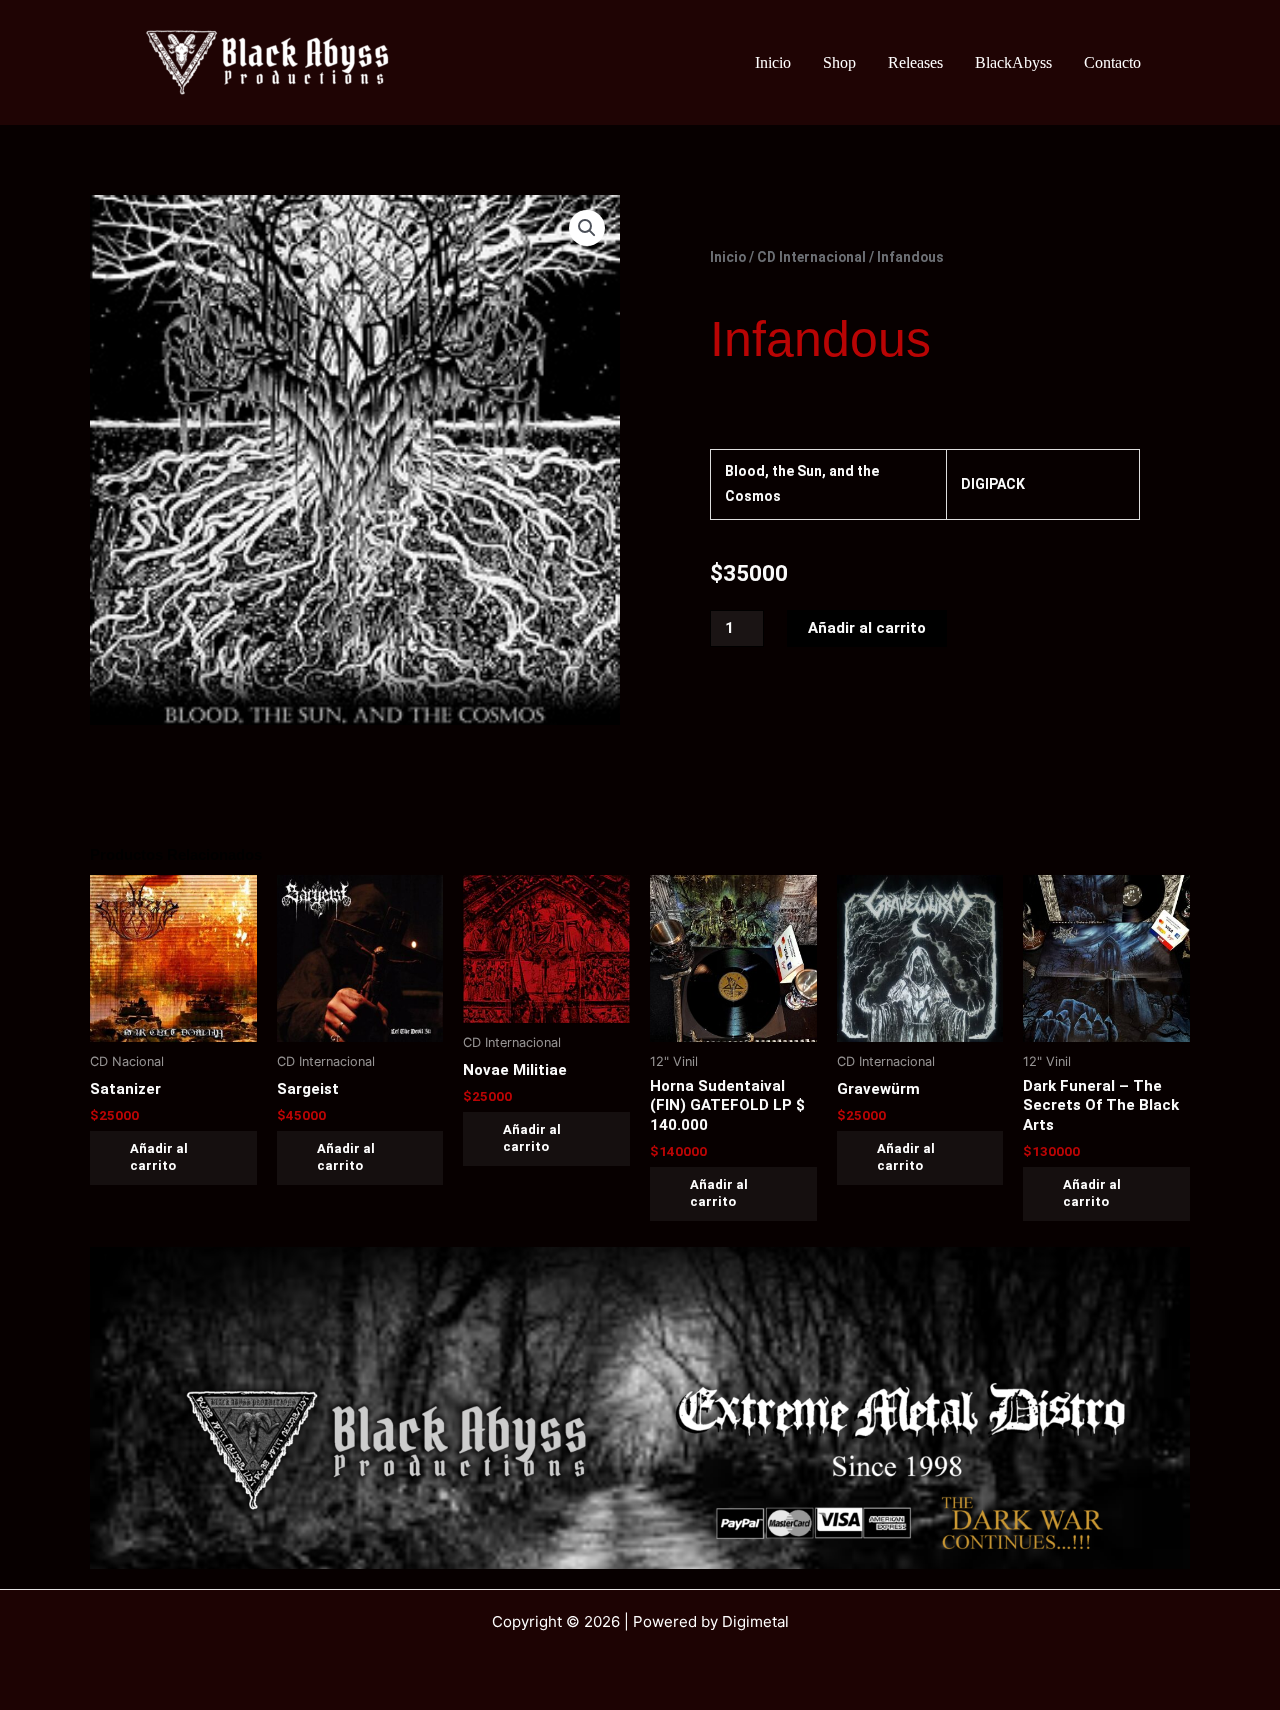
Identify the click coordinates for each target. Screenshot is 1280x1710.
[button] (587, 228)
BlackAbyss (1013, 62)
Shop (839, 62)
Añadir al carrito (867, 628)
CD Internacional (811, 257)
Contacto (1112, 62)
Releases (915, 62)
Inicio (773, 62)
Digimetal (755, 1621)
